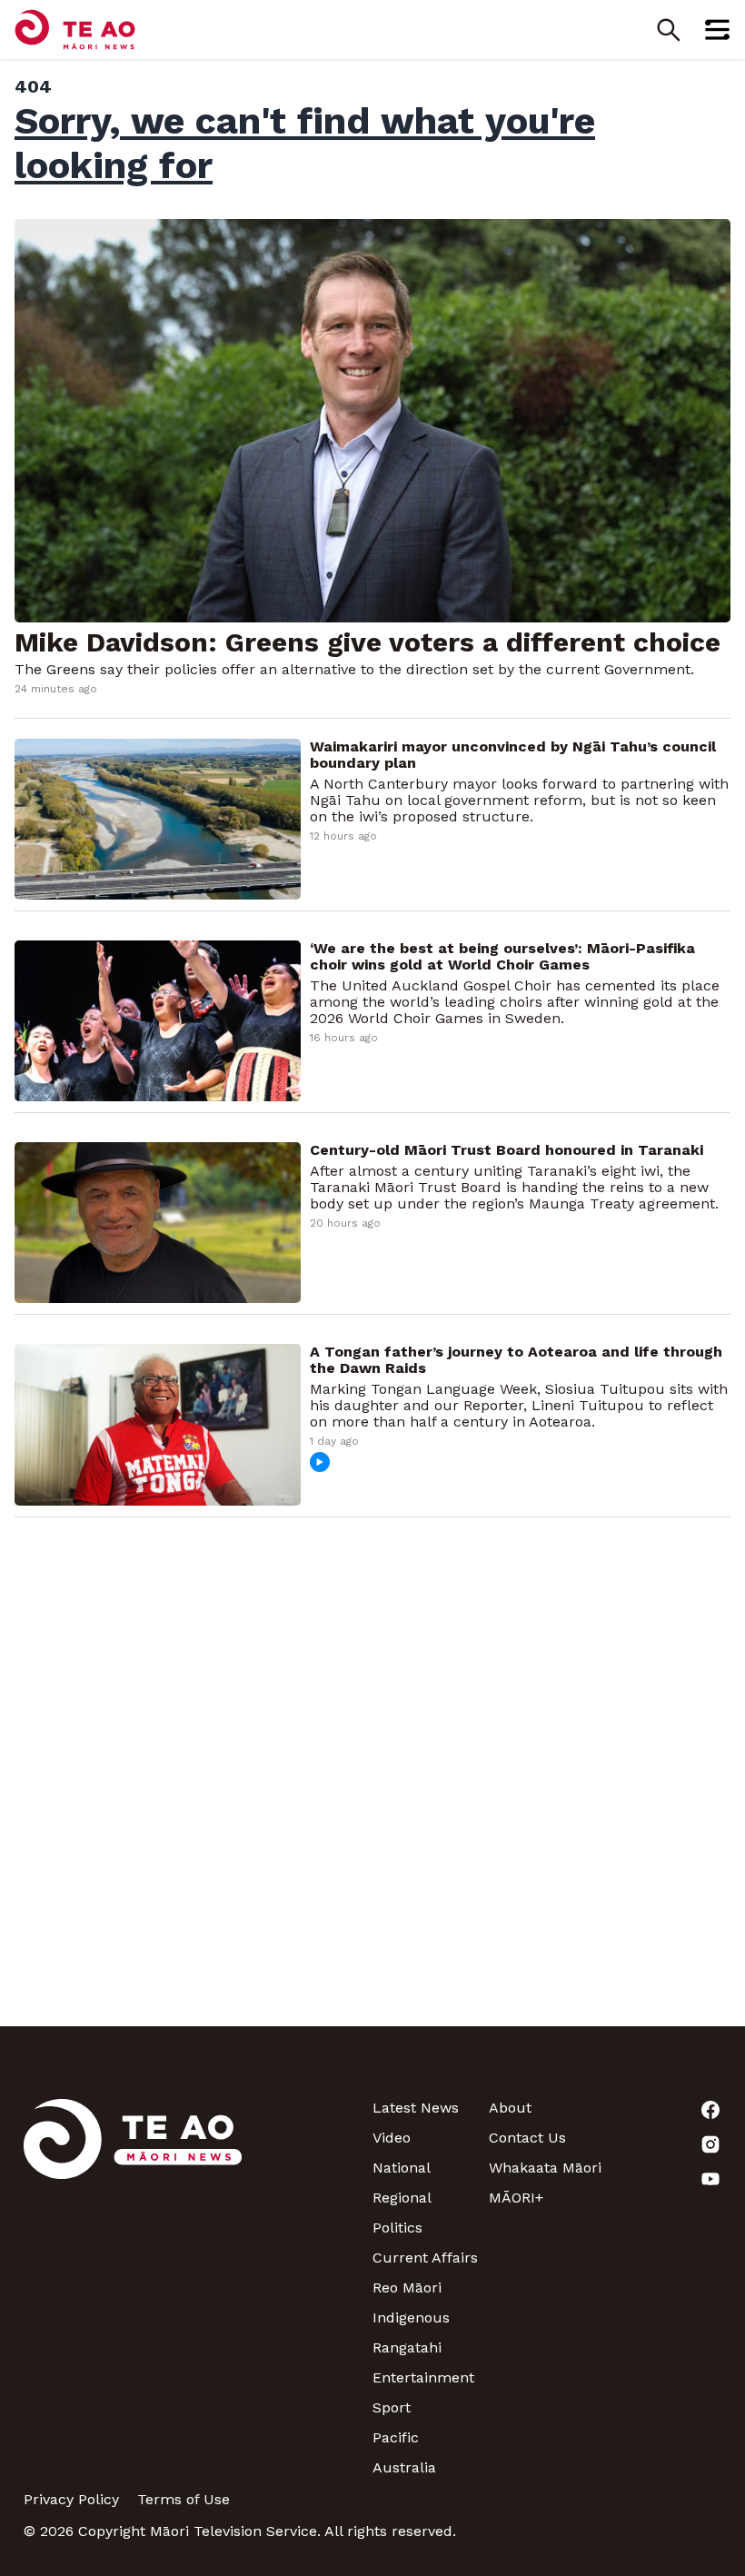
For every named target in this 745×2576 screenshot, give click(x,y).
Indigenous (411, 2317)
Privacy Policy (71, 2499)
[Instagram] (663, 2144)
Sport (392, 2407)
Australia (404, 2467)
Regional (402, 2198)
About (510, 2108)
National (402, 2168)
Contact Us (527, 2138)
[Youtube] (663, 2179)
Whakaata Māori (545, 2168)
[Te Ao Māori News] (133, 2288)
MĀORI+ (516, 2198)
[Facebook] (663, 2110)
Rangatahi (407, 2347)
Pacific (396, 2437)
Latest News (416, 2108)
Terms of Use (184, 2499)
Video (392, 2138)
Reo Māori (407, 2288)
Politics (397, 2228)
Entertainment (423, 2377)
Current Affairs (425, 2258)
